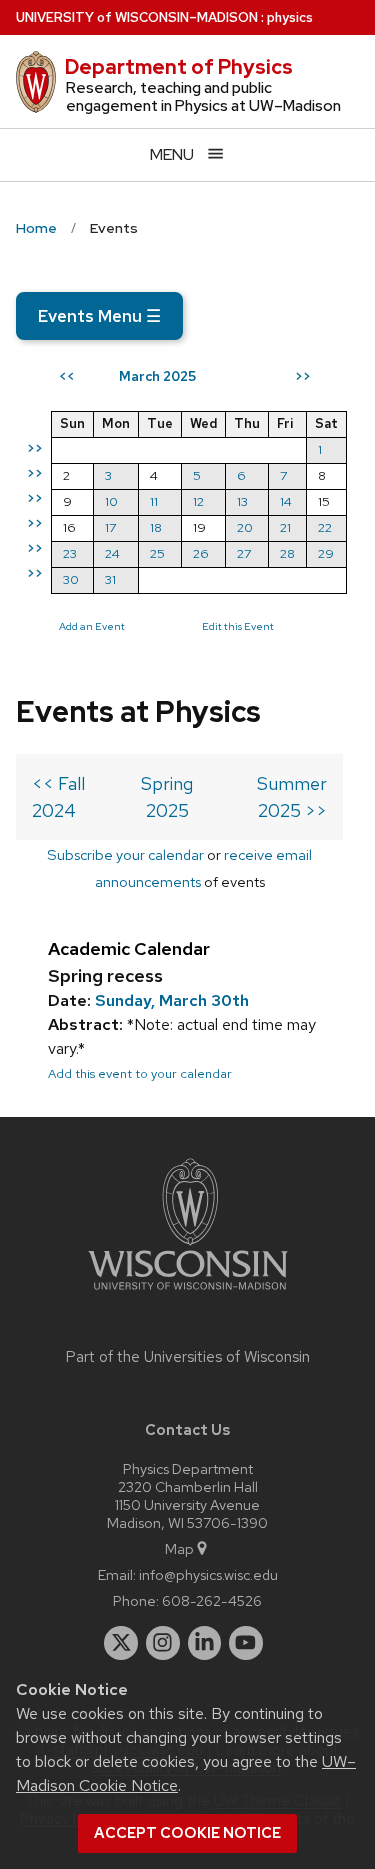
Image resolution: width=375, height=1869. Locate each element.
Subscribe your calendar (125, 854)
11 (154, 501)
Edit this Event (238, 626)
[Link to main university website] (188, 1293)
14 (286, 501)
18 (156, 527)
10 (111, 501)
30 (71, 579)
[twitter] (121, 1643)
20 (245, 527)
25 (157, 553)
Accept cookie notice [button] (187, 1833)
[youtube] (246, 1643)
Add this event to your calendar (140, 1073)
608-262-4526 (212, 1600)
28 (287, 553)
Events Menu (99, 316)
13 (242, 501)
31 (110, 579)
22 (325, 527)
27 (244, 553)
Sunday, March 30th (172, 1000)
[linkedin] (205, 1643)
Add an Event (92, 626)
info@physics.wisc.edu (208, 1574)
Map (179, 1548)
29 (326, 553)
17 (110, 527)
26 (201, 553)
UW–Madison (137, 17)
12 (198, 501)
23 (70, 553)
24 (112, 553)
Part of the (188, 1357)
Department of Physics (179, 67)
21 (285, 527)
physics (290, 17)
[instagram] (163, 1643)
